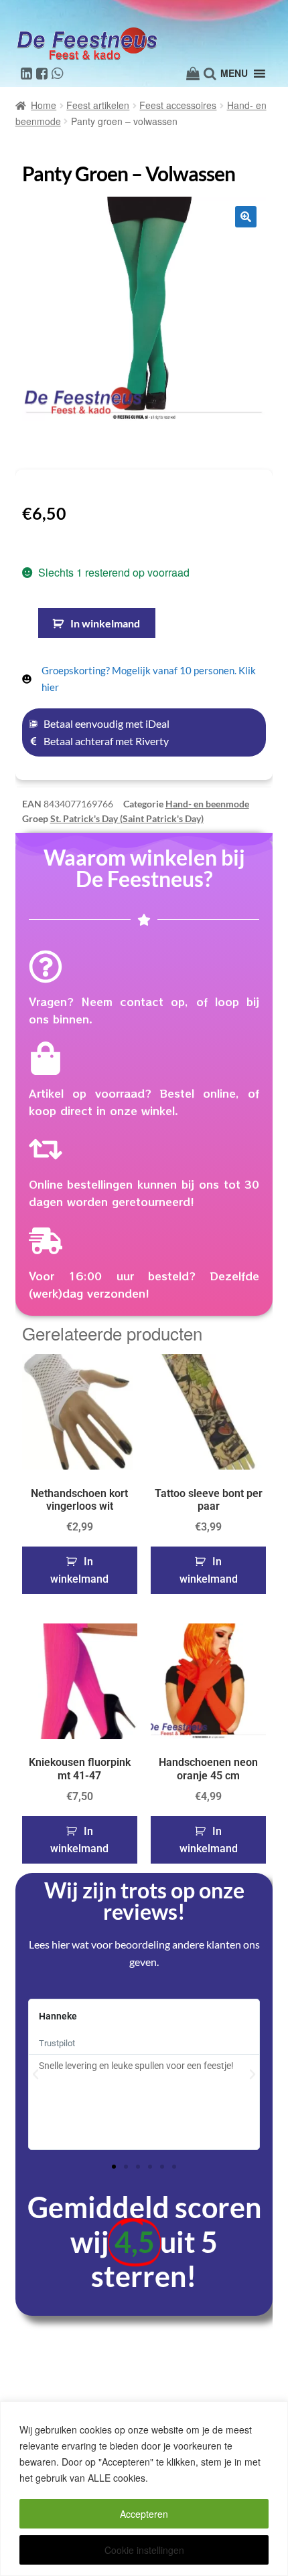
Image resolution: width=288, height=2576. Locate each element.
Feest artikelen (98, 105)
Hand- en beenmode (207, 804)
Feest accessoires (178, 105)
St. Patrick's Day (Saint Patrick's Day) (127, 818)
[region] (144, 2489)
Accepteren (144, 2514)
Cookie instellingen (144, 2550)
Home (44, 105)
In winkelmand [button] (79, 1570)
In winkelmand (105, 623)
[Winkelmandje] (193, 74)
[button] (246, 217)
